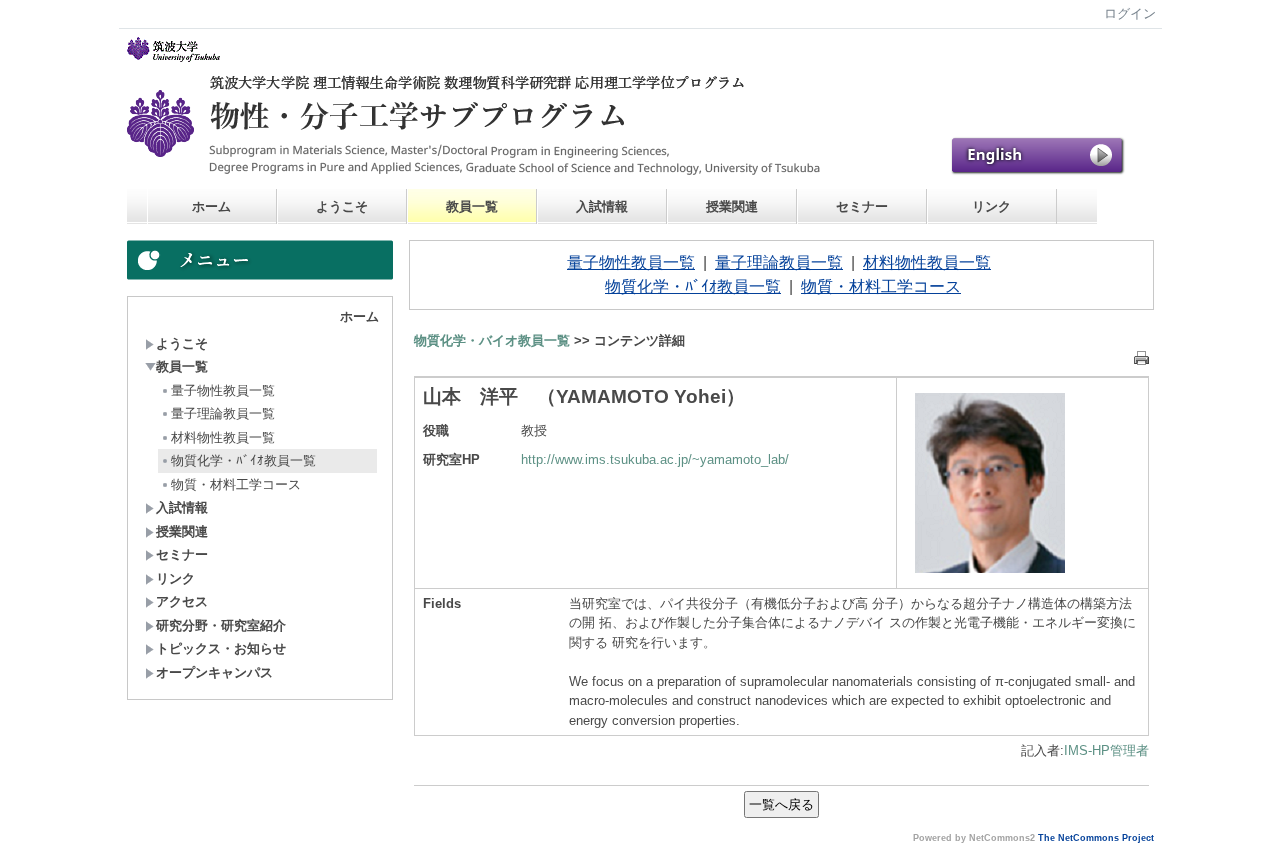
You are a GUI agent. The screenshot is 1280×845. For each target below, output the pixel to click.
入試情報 (602, 206)
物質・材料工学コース (236, 484)
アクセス (182, 601)
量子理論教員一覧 (223, 413)
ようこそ (342, 206)
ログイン (1130, 13)
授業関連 (732, 206)
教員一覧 (472, 206)
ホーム (211, 206)
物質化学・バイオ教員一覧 (492, 340)
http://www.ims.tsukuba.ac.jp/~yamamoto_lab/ (655, 459)
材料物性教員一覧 (223, 437)
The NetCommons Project (1096, 838)
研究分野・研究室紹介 (221, 625)
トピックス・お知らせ (221, 648)
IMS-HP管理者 (1106, 750)
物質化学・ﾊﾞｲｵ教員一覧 (243, 460)
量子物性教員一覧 (223, 390)
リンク (991, 206)
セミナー (862, 206)
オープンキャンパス (214, 672)
